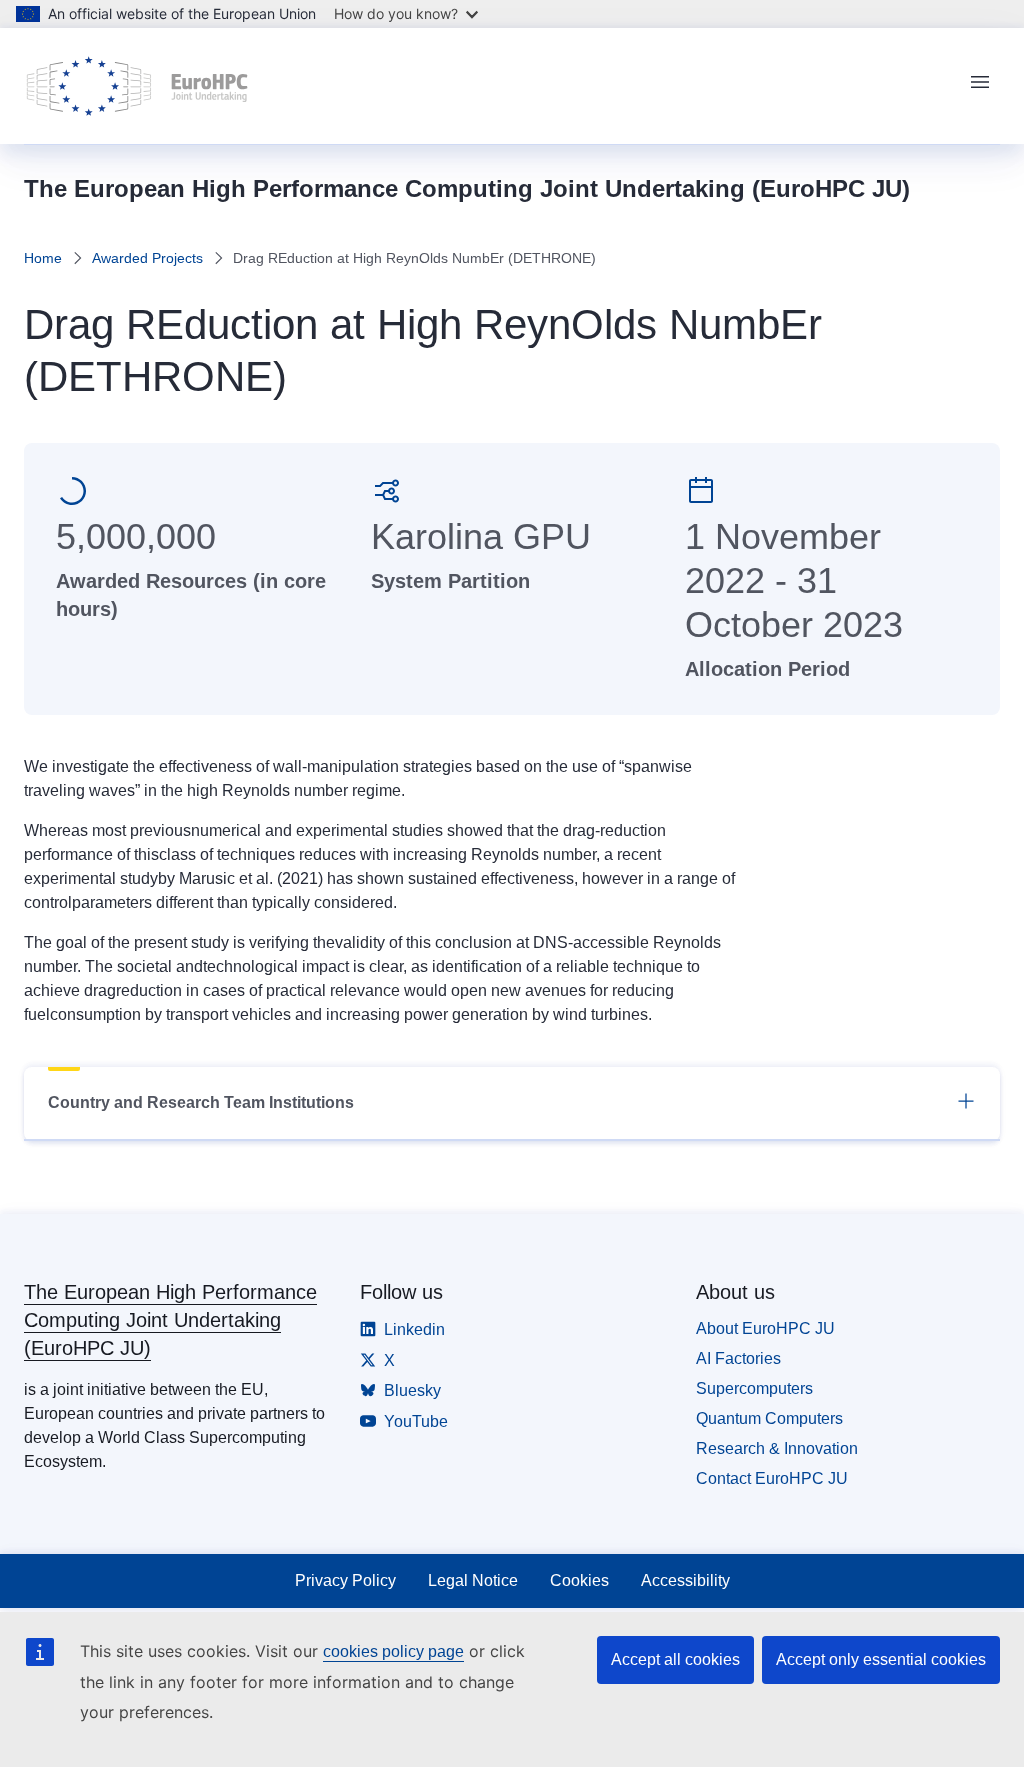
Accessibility (685, 1580)
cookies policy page (393, 1651)
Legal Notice (473, 1580)
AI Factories (738, 1358)
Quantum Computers (769, 1418)
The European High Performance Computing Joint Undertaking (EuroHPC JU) (170, 1320)
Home (43, 258)
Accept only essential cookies (881, 1659)
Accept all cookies (675, 1659)
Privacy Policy (345, 1580)
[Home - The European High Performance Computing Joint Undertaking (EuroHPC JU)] (137, 86)
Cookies (579, 1580)
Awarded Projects (147, 258)
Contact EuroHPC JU (772, 1478)
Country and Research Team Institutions (201, 1102)
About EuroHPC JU (765, 1328)
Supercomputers (754, 1388)
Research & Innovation (777, 1448)
